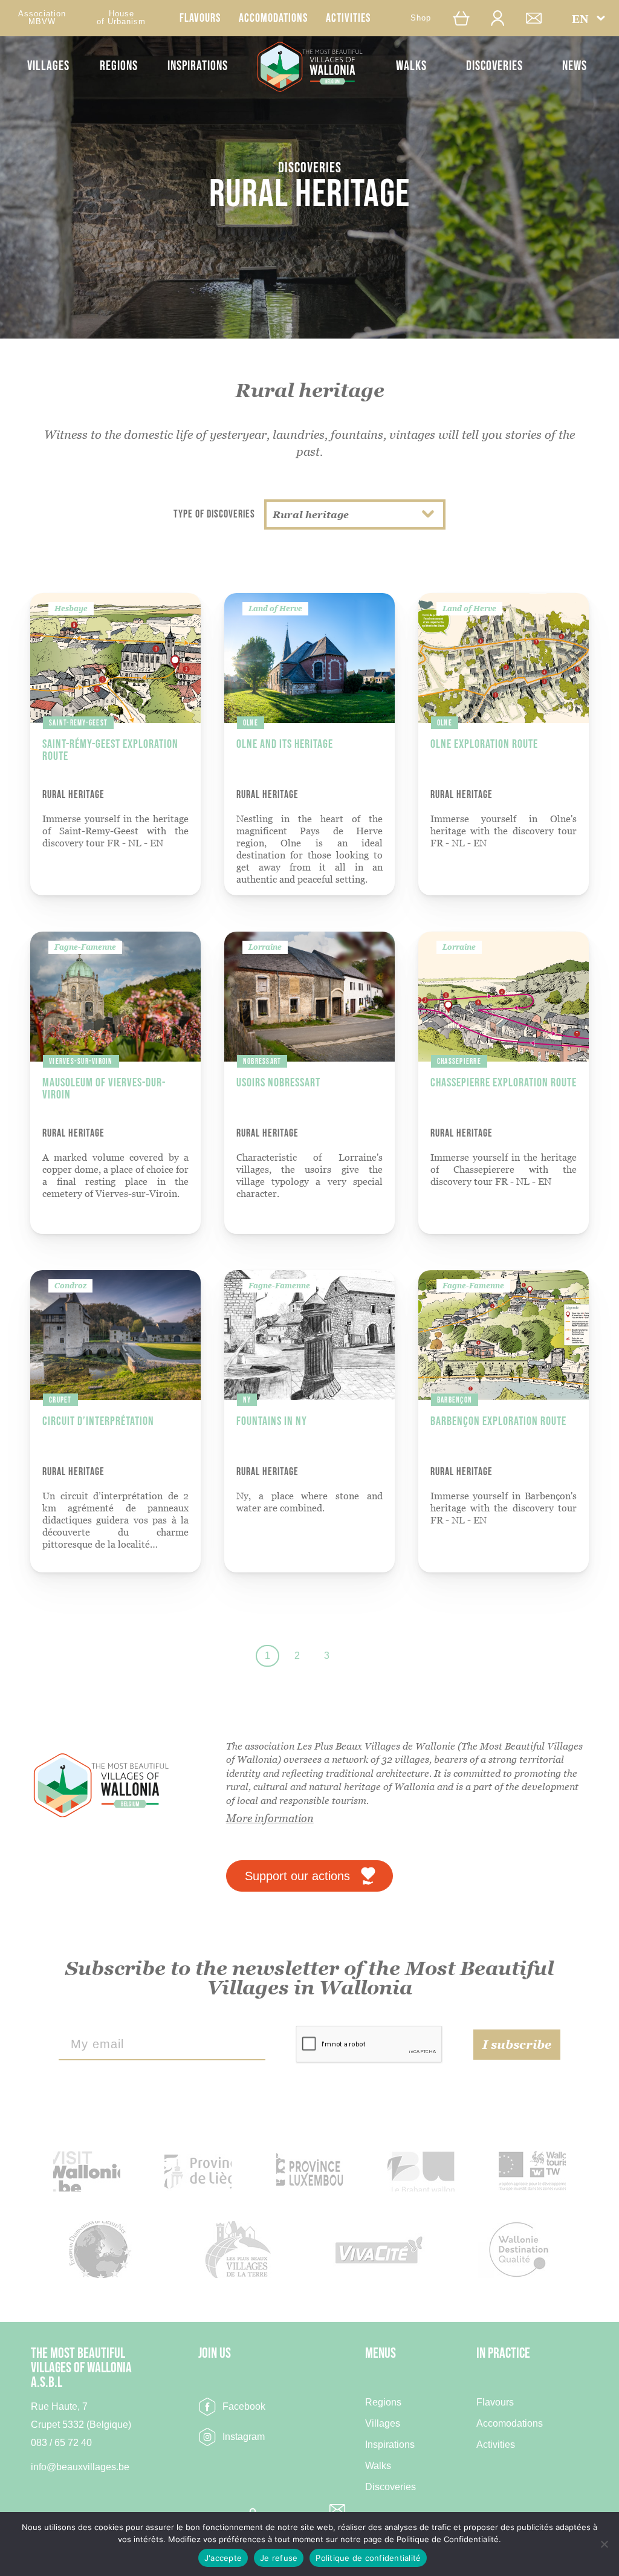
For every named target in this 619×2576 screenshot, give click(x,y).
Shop (421, 18)
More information (270, 1818)
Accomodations (273, 18)
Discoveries (494, 66)
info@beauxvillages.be (80, 2467)
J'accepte (223, 2558)
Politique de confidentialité (368, 2558)
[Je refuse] (604, 2544)
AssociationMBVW (42, 18)
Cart (464, 18)
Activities (348, 18)
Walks (411, 66)
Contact (540, 18)
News (575, 66)
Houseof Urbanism (121, 18)
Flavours (200, 18)
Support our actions (297, 1876)
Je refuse (279, 2558)
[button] (588, 18)
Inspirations (198, 66)
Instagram (244, 2437)
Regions (119, 66)
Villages (48, 66)
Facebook (244, 2406)
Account (504, 18)
